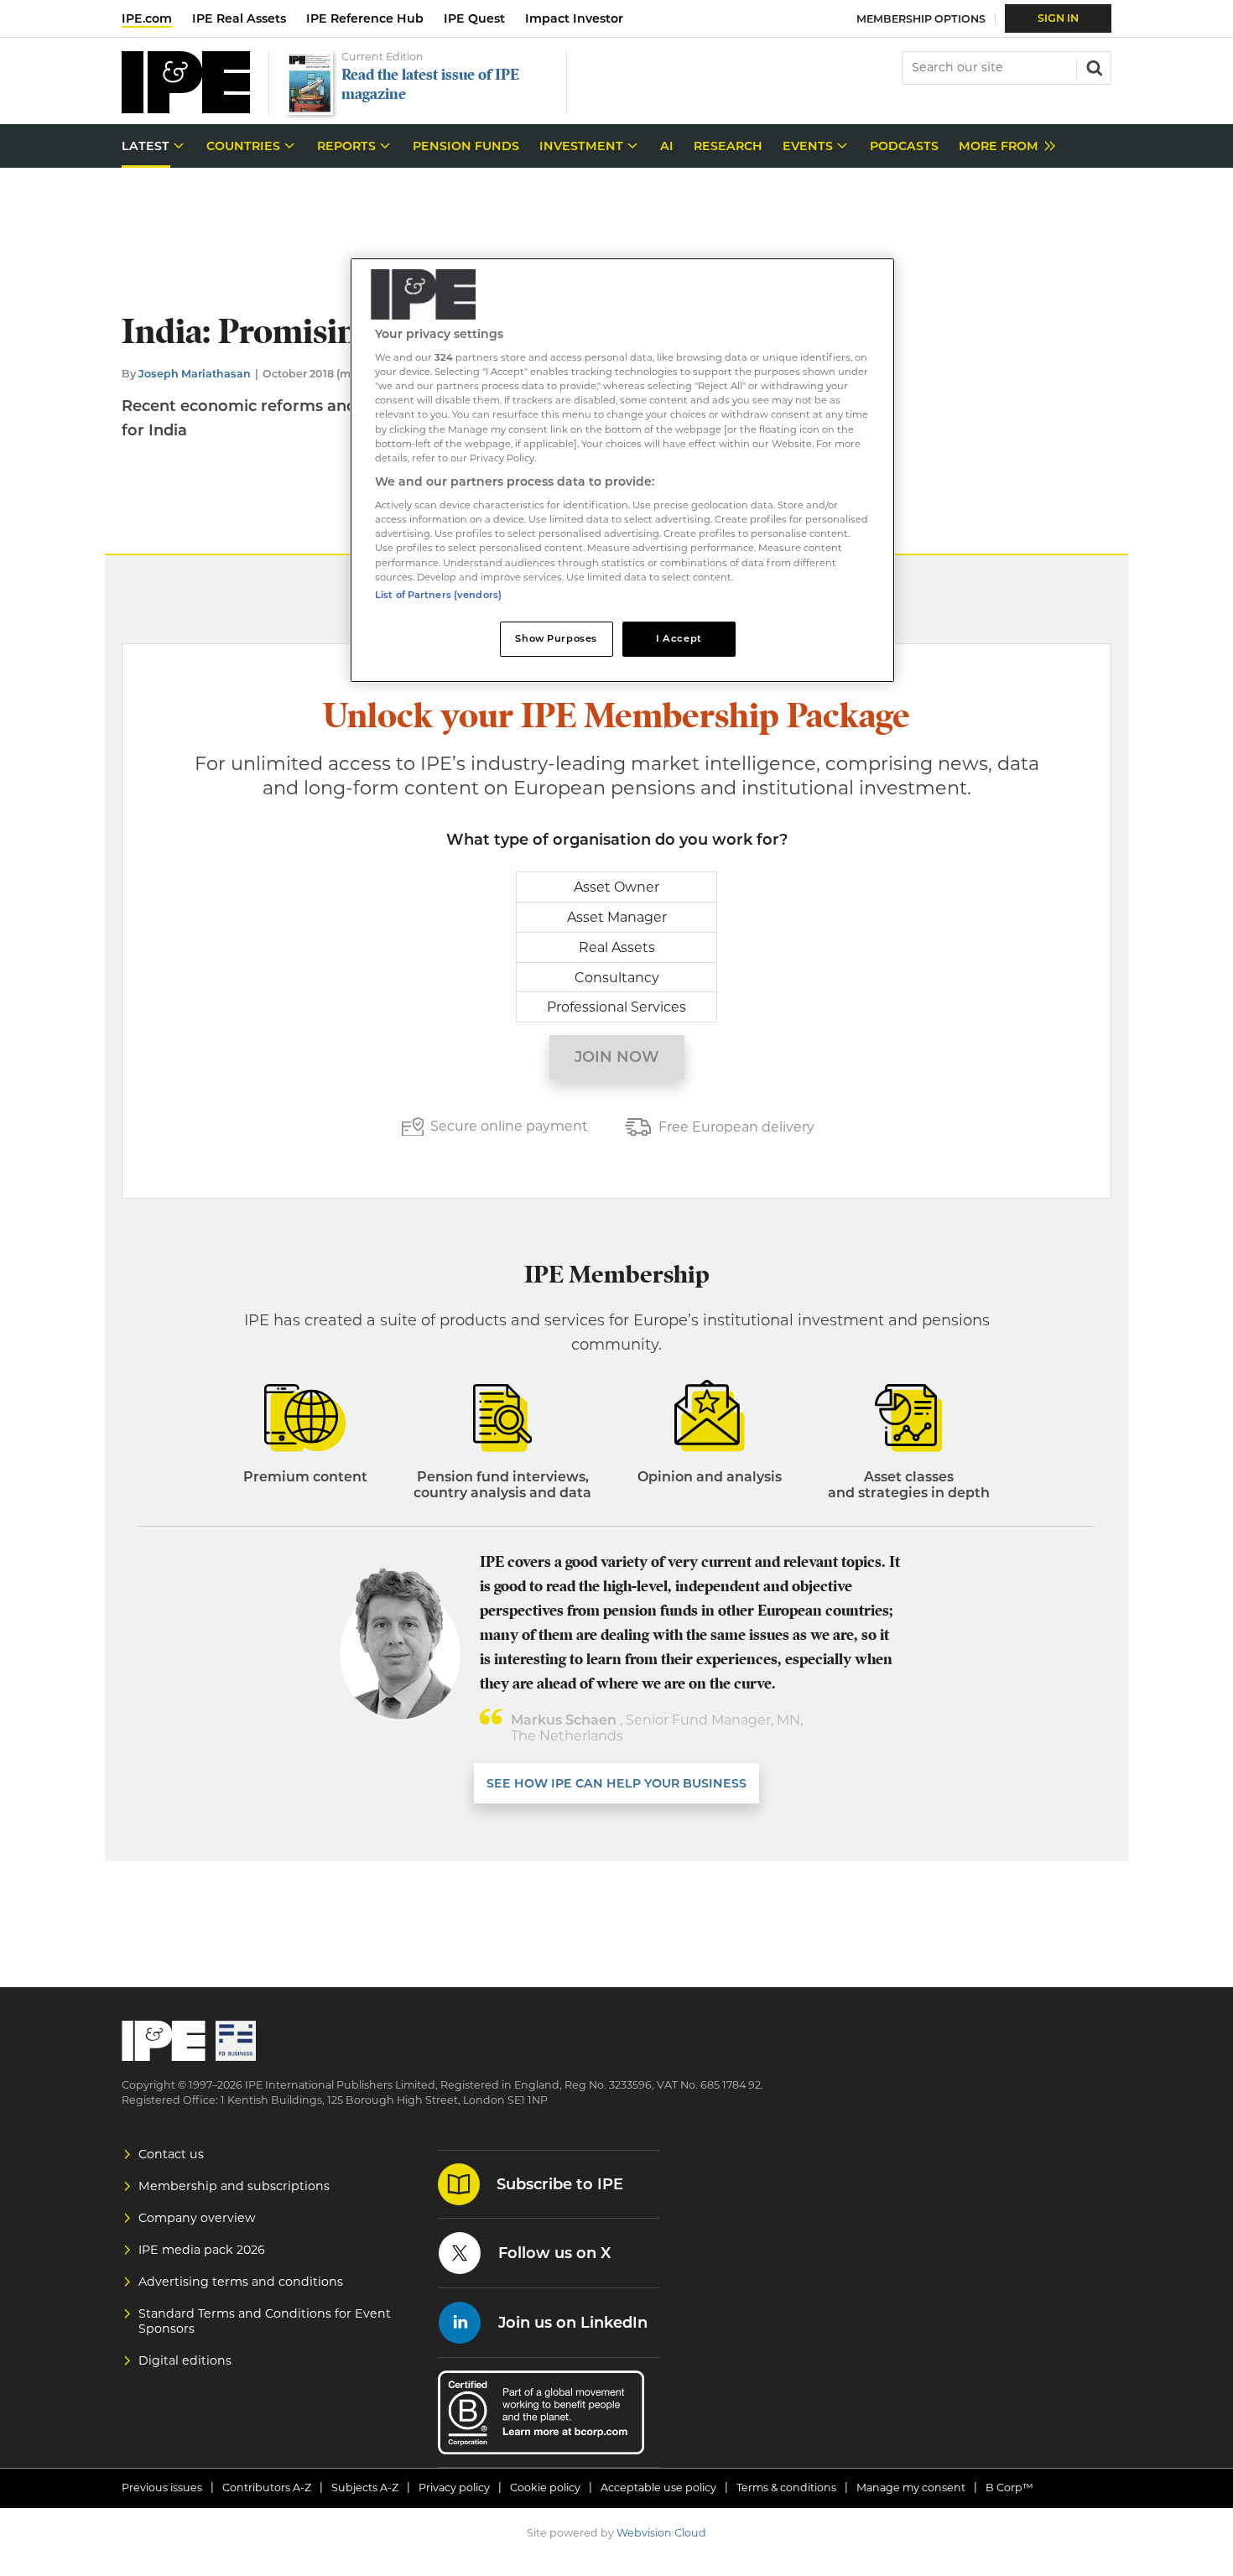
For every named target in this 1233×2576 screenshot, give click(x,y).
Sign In (1058, 18)
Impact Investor (574, 18)
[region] (622, 470)
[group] (1003, 146)
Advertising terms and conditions (241, 2282)
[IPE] (186, 109)
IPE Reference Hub (365, 18)
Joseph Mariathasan (195, 374)
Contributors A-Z (267, 2488)
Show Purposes (556, 638)
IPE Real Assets (239, 18)
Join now (617, 1057)
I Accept (679, 638)
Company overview (197, 2218)
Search (1093, 66)
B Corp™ (1009, 2488)
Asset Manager (617, 917)
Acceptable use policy (658, 2488)
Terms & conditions (786, 2488)
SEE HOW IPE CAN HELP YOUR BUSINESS (616, 1783)
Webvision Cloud (661, 2533)
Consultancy (617, 978)
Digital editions (185, 2360)
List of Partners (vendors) (438, 595)
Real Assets (617, 947)
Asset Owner (616, 887)
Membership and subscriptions (234, 2186)
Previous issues (162, 2488)
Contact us (171, 2154)
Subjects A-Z (365, 2488)
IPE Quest (474, 18)
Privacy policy (454, 2488)
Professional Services (616, 1007)
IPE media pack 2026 (202, 2250)
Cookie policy (545, 2488)
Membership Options (921, 19)
